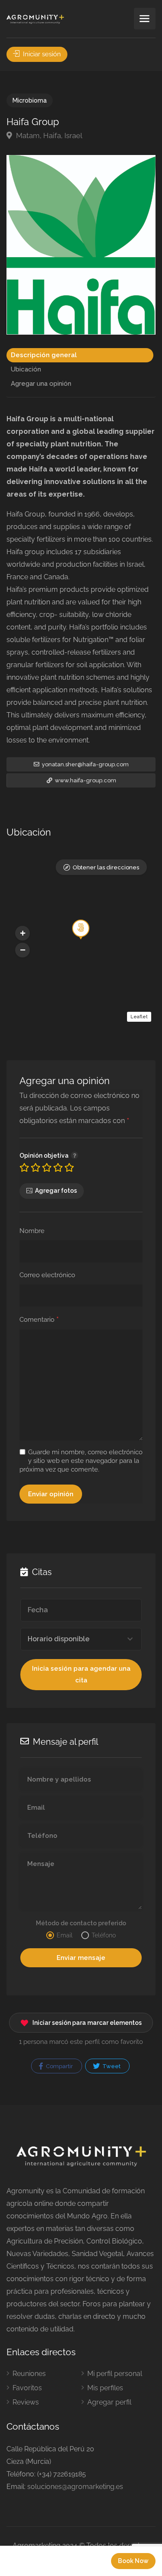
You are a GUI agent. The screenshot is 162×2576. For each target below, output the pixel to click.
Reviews (26, 2402)
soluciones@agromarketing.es (75, 2487)
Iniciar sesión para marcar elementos (87, 2023)
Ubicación (26, 369)
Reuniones (29, 2374)
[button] (22, 933)
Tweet (111, 2066)
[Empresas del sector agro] (35, 19)
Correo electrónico (47, 1275)
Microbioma (30, 100)
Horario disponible (59, 1639)
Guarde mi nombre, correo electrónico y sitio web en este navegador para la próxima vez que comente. (81, 1461)
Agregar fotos (56, 1191)
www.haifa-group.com (85, 780)
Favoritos (27, 2388)
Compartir (59, 2066)
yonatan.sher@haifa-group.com (85, 764)
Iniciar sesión (41, 54)
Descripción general (44, 355)
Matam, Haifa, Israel (48, 136)
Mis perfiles (105, 2388)
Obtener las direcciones (106, 867)
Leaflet (139, 1017)
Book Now (133, 2561)
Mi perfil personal (115, 2374)
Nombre (32, 1231)
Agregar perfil (109, 2402)
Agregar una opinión (41, 384)
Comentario (39, 1320)
